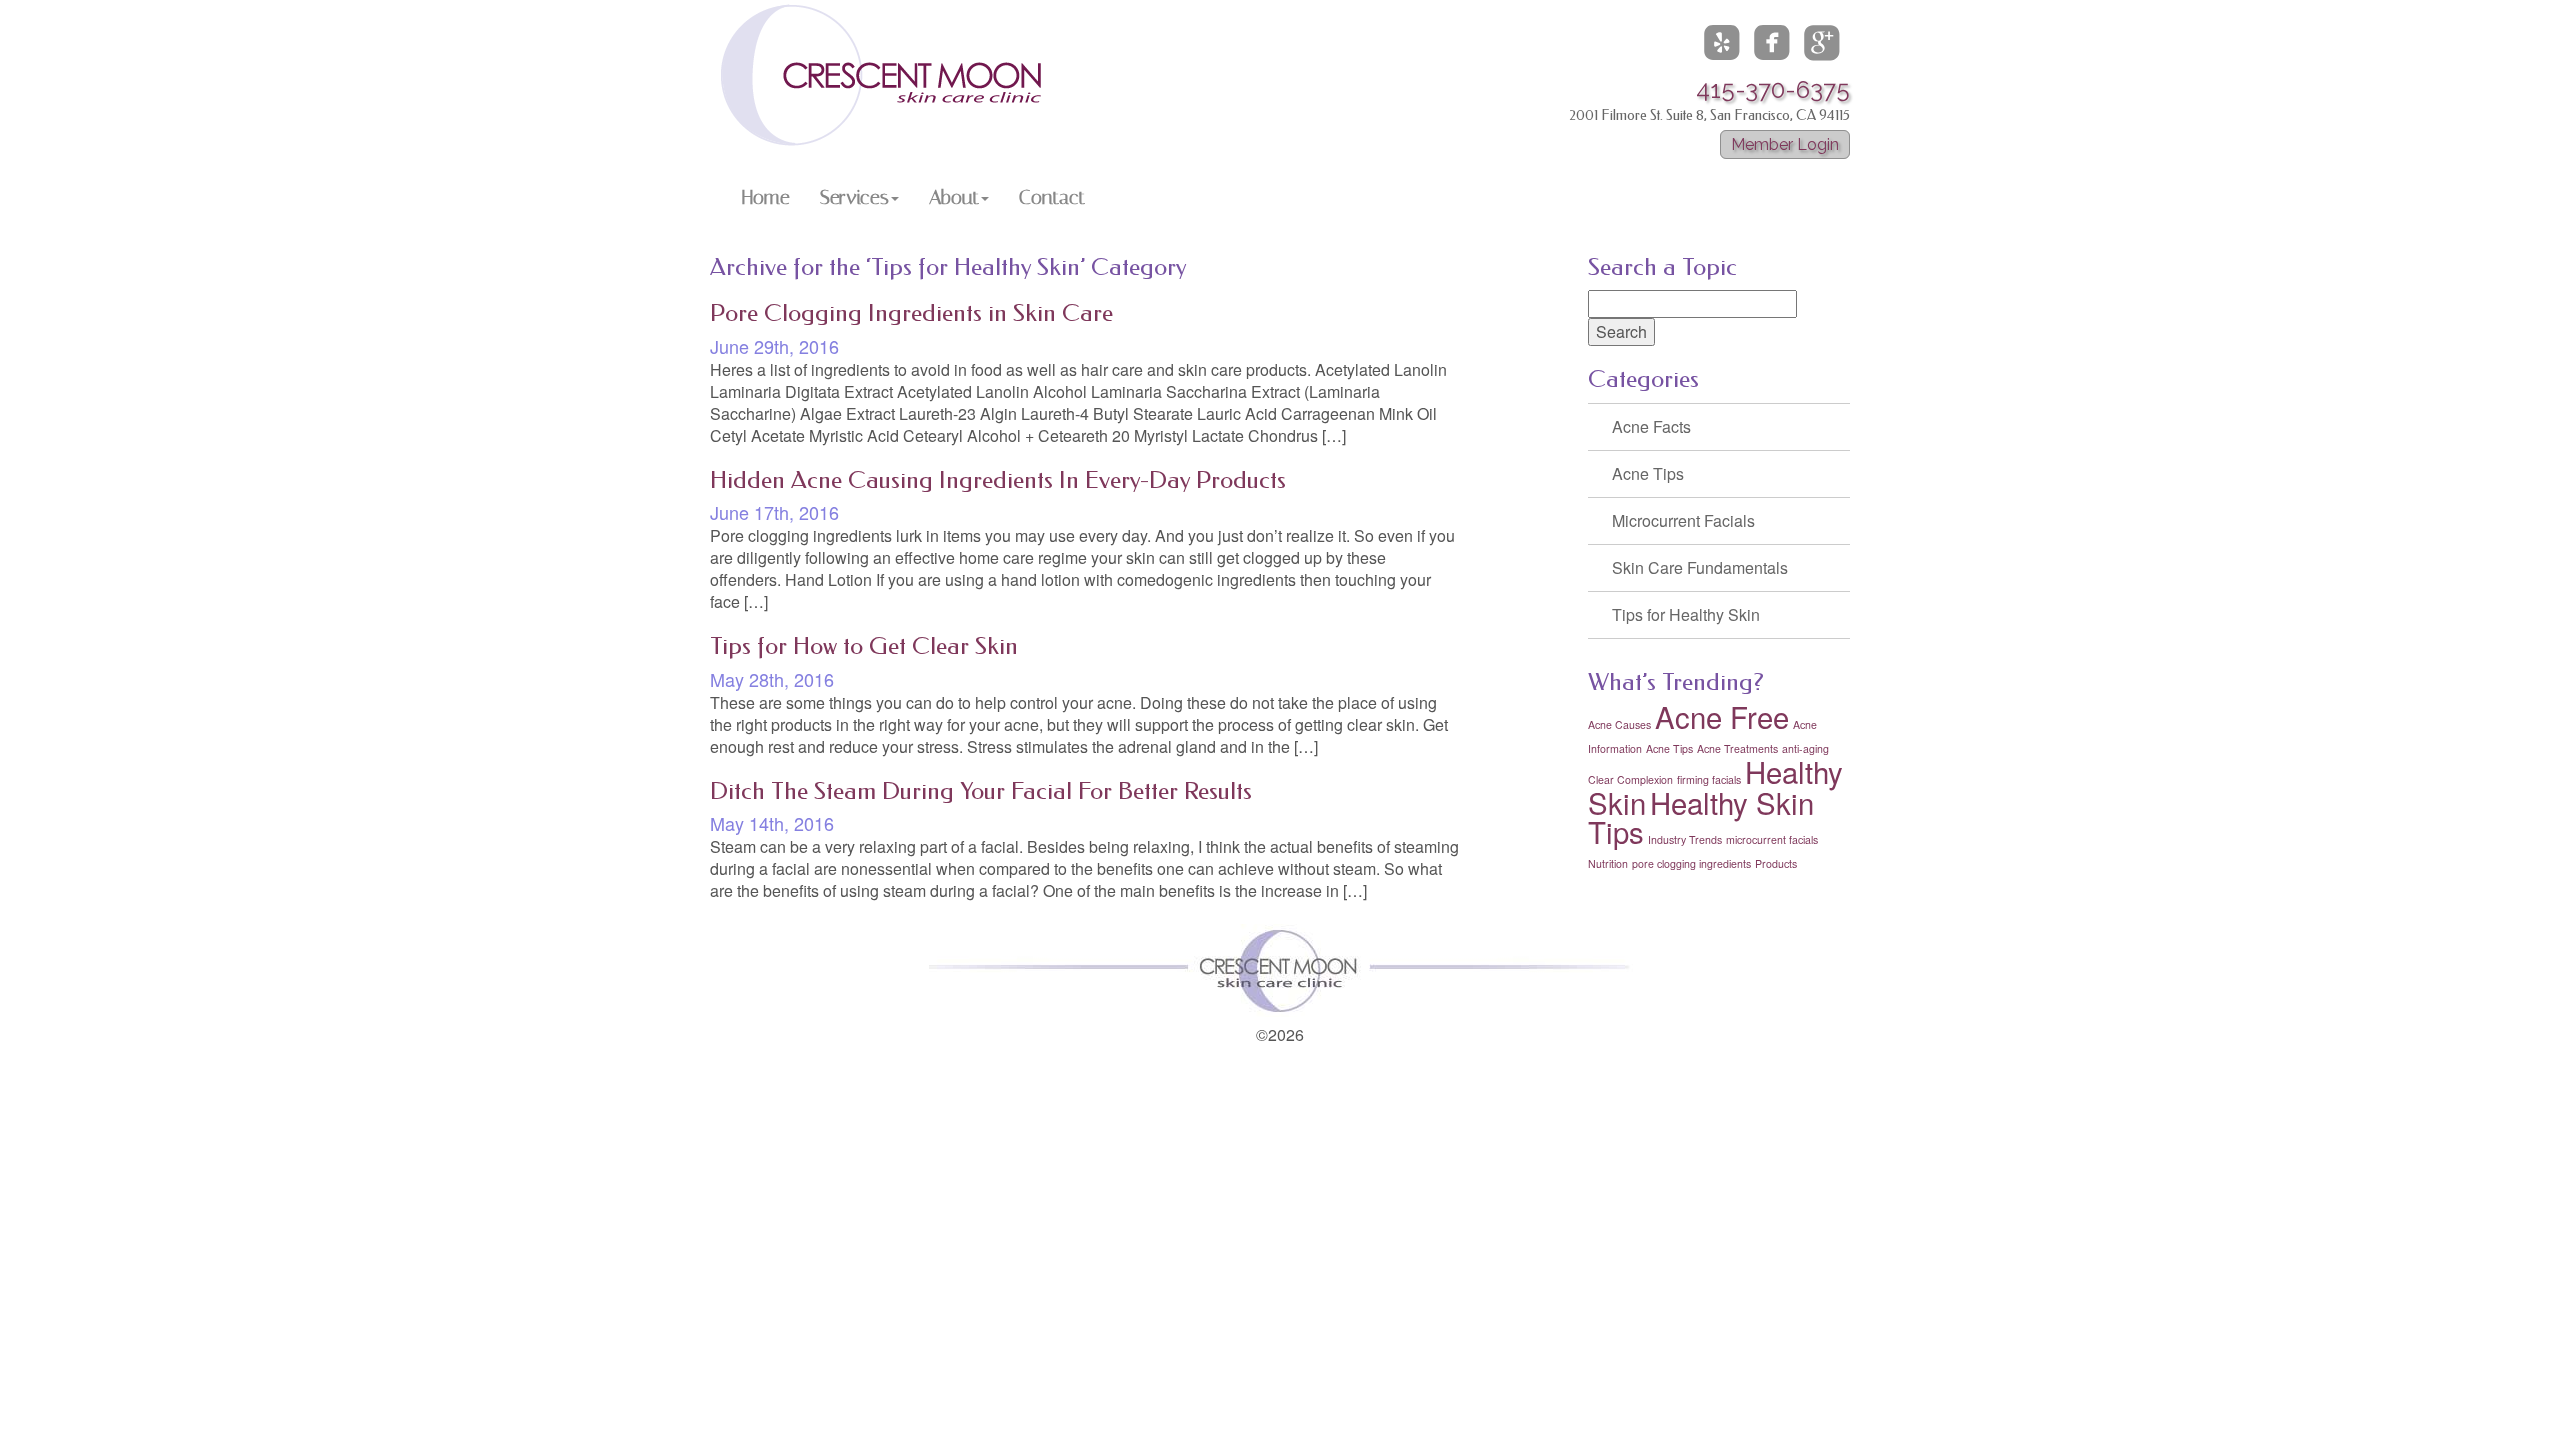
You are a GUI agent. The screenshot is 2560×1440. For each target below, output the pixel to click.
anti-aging (1805, 748)
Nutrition (1608, 863)
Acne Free (1722, 716)
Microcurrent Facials (1683, 520)
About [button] (954, 197)
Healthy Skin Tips (1701, 816)
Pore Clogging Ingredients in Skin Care (911, 313)
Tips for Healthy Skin (1686, 614)
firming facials (1709, 779)
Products (1776, 863)
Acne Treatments (1737, 748)
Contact (1052, 197)
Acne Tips (1648, 473)
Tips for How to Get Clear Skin (864, 646)
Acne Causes (1619, 724)
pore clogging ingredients (1691, 863)
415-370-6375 (1773, 89)
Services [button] (854, 197)
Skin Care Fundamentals (1700, 567)
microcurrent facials (1772, 839)
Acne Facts (1651, 426)
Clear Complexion (1630, 779)
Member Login (1785, 144)
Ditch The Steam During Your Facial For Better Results (981, 791)
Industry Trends (1685, 839)
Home (766, 197)
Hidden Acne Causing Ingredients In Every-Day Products (998, 480)
